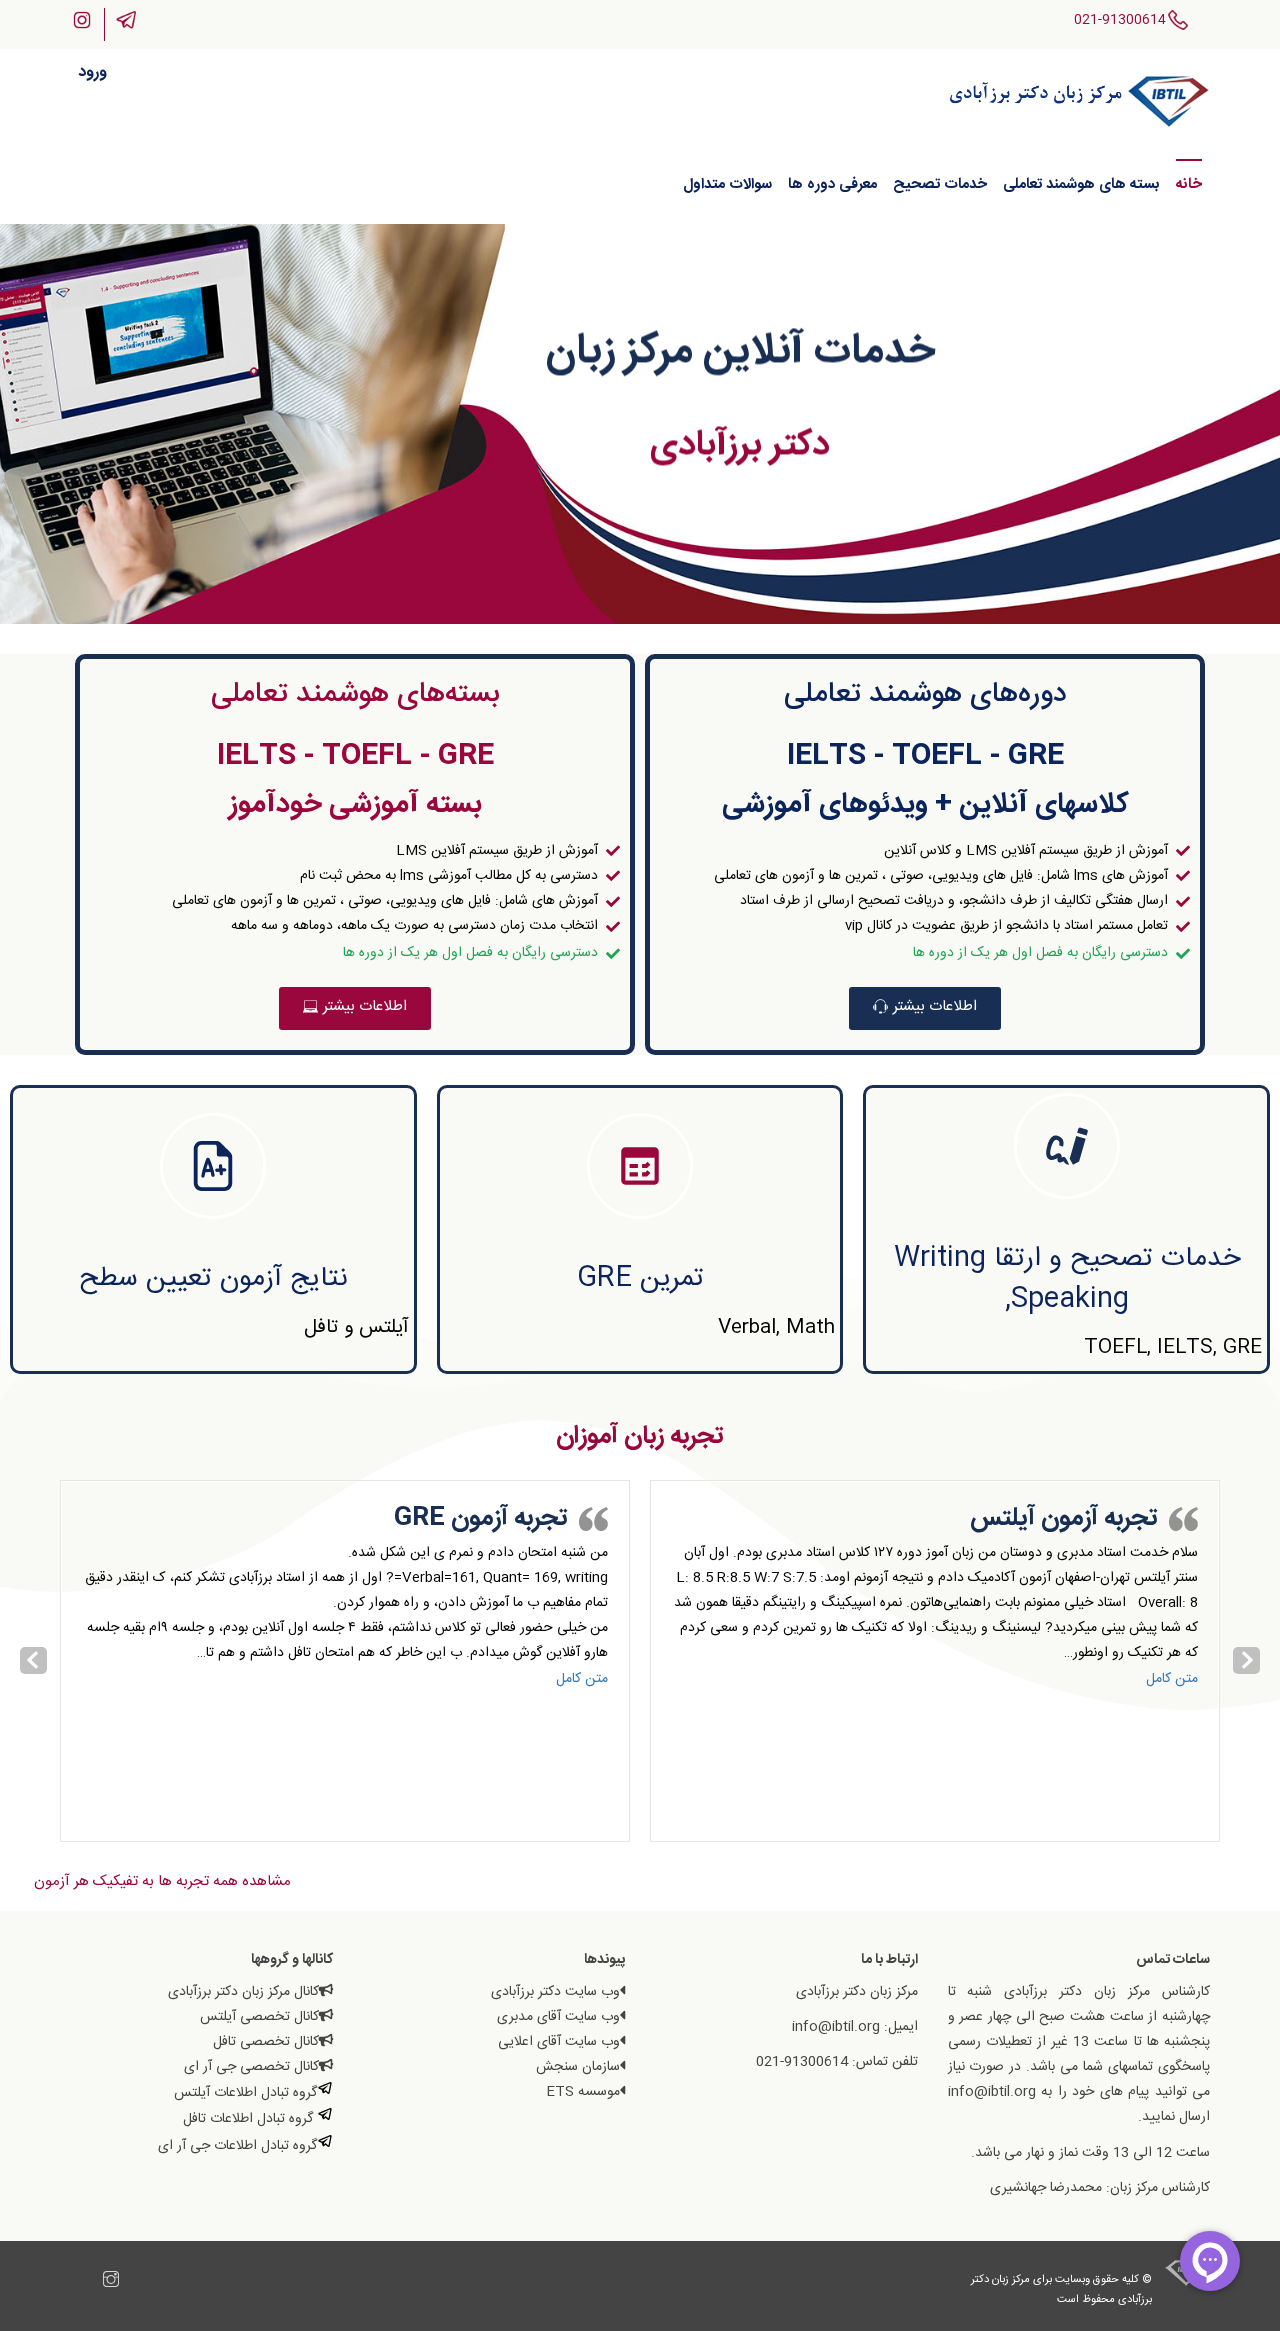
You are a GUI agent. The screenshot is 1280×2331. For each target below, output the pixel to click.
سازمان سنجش (578, 2067)
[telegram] (91, 2282)
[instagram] (111, 2282)
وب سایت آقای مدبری (558, 2017)
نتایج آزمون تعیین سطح (213, 1279)
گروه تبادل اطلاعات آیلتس (245, 2093)
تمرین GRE (640, 1279)
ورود (92, 72)
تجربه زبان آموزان (640, 1436)
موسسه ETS (583, 2092)
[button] (925, 1008)
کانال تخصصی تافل (266, 2042)
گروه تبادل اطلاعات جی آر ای (237, 2146)
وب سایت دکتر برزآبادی (555, 1992)
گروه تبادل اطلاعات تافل (250, 2119)
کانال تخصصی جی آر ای (251, 2067)
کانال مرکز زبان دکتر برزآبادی (243, 1992)
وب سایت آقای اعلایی (559, 2042)
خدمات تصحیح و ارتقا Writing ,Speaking (1067, 1279)
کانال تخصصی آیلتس (259, 2017)
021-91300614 (1120, 20)
